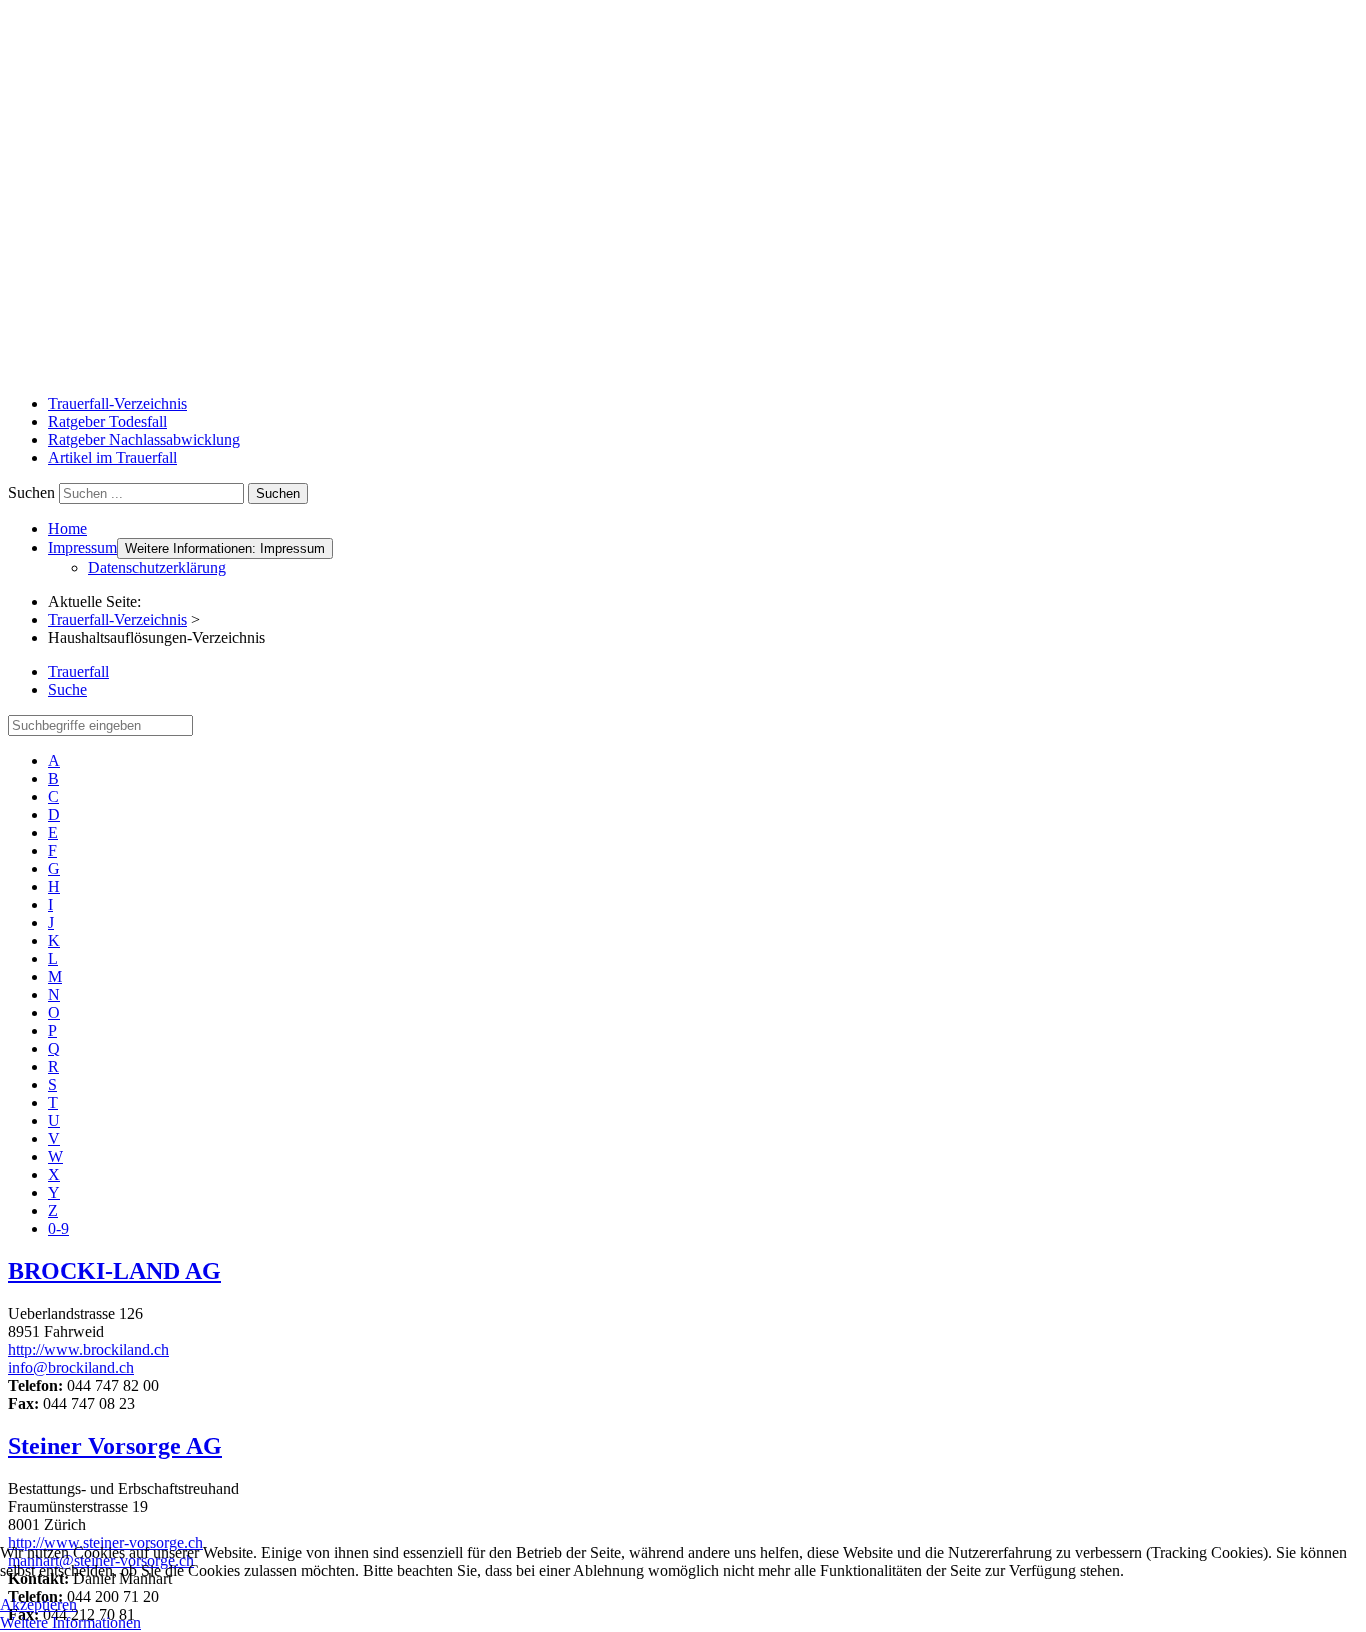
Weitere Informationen (70, 1622)
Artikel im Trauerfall (112, 457)
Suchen (31, 492)
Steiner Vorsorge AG (115, 1446)
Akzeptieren (38, 1604)
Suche (67, 689)
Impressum (82, 547)
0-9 (58, 1228)
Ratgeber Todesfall (107, 421)
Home (67, 528)
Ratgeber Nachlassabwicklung (144, 439)
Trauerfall (78, 671)
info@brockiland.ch (71, 1367)
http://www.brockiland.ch (88, 1349)
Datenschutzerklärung (157, 567)
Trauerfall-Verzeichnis (117, 403)
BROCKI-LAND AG (114, 1271)
